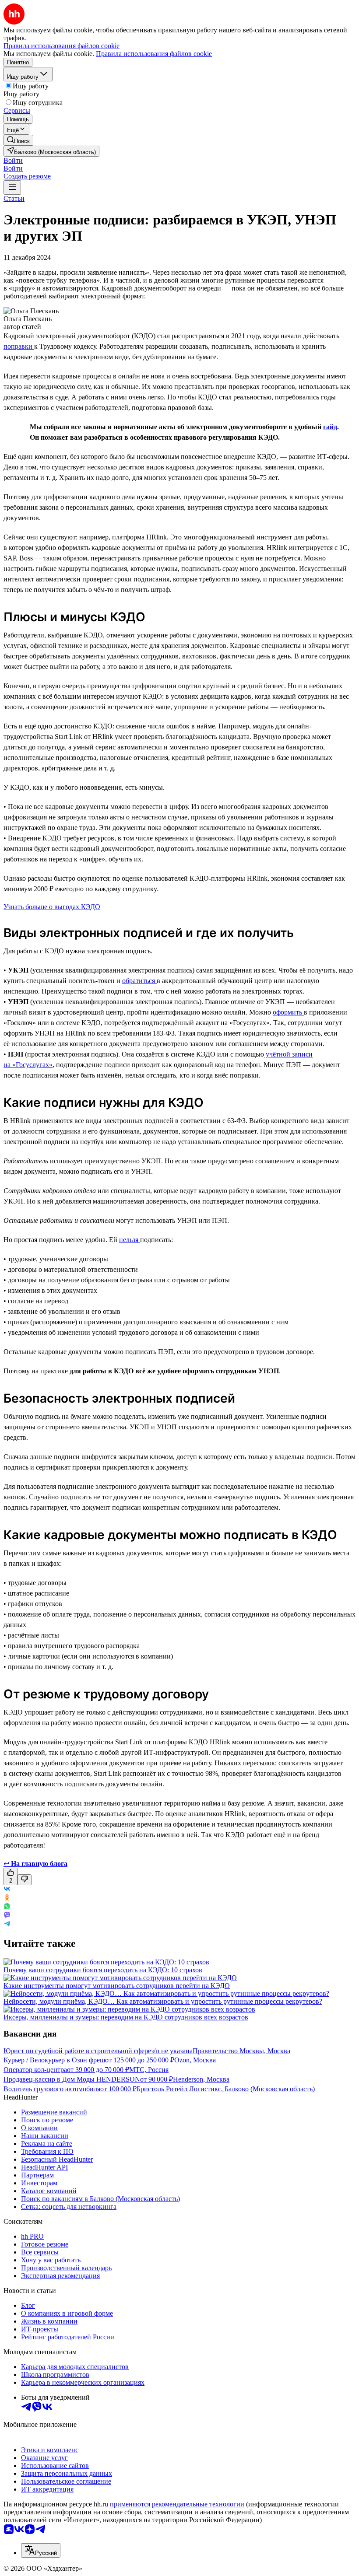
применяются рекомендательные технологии (177, 2504)
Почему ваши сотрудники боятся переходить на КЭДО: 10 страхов (103, 1970)
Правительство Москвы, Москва (241, 2051)
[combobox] (41, 2550)
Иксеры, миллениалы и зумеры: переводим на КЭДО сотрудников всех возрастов (126, 2017)
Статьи (14, 198)
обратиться (139, 981)
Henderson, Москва (201, 2079)
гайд (330, 427)
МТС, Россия (149, 2070)
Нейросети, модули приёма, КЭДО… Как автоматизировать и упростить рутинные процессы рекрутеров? (163, 2001)
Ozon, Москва (195, 2060)
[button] (13, 160)
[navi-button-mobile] (12, 187)
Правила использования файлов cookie (154, 54)
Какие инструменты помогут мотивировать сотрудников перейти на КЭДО (117, 1986)
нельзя (130, 1240)
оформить (288, 1012)
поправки (19, 346)
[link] (18, 140)
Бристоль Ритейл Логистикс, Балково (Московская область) (226, 2089)
